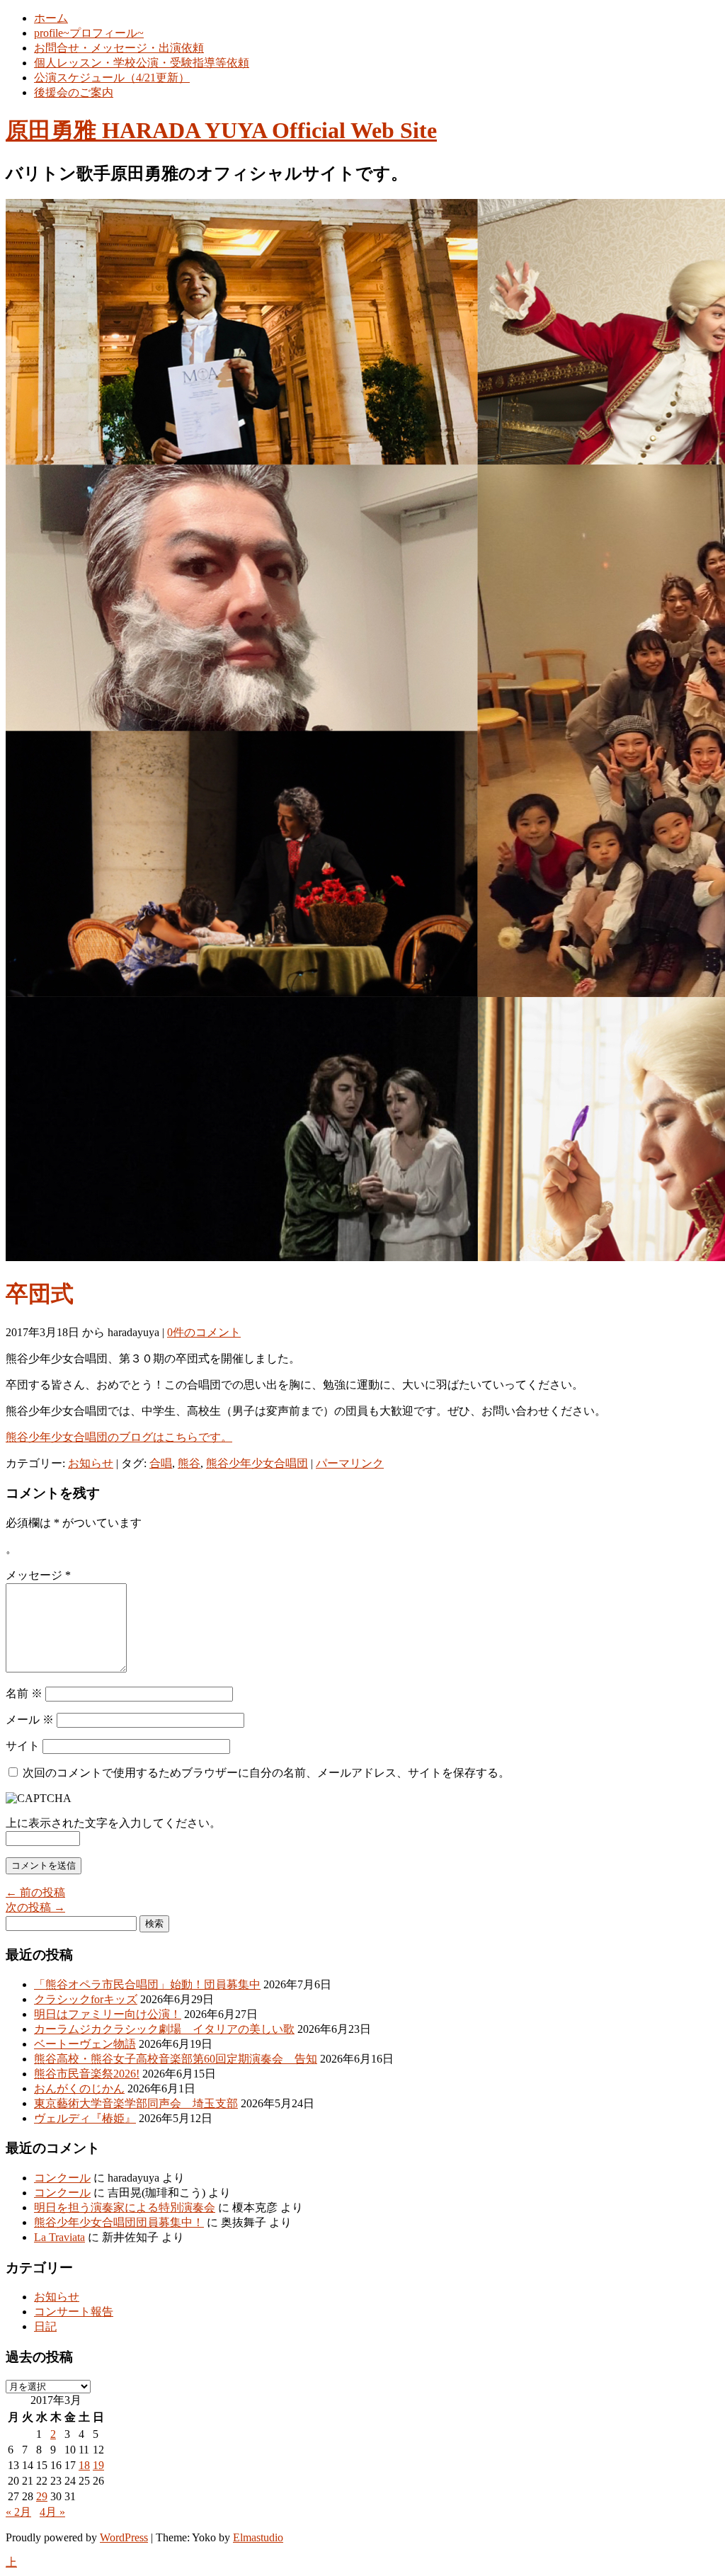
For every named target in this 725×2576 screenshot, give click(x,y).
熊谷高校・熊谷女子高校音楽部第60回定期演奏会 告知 (176, 2059)
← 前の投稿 (35, 1892)
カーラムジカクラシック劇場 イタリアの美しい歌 (164, 2029)
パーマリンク (350, 1463)
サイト (23, 1746)
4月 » (52, 2512)
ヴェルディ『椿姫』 (85, 2118)
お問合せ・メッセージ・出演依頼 (119, 48)
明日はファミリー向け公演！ (108, 2014)
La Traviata (59, 2237)
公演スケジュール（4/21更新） (112, 78)
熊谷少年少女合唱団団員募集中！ (119, 2222)
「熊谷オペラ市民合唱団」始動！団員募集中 (147, 1984)
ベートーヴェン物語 (85, 2044)
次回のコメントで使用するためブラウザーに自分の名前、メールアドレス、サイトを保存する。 (266, 1773)
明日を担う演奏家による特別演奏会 (125, 2207)
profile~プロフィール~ (89, 33)
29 (42, 2496)
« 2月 (18, 2512)
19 (98, 2465)
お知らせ (91, 1463)
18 (84, 2465)
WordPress (124, 2537)
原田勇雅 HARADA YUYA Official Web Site (221, 130)
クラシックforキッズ (86, 1999)
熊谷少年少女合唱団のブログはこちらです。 (119, 1437)
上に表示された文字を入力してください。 (113, 1823)
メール (30, 1720)
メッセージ (38, 1575)
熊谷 (189, 1463)
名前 (24, 1693)
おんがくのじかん (79, 2088)
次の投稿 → (35, 1907)
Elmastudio (258, 2537)
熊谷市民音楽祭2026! (87, 2074)
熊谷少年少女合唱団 (257, 1463)
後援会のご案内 (74, 92)
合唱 (161, 1463)
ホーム (51, 18)
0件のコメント (204, 1332)
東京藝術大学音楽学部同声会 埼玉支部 (136, 2103)
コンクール (62, 2178)
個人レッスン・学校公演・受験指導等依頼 (142, 63)
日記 (45, 2326)
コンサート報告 (74, 2312)
